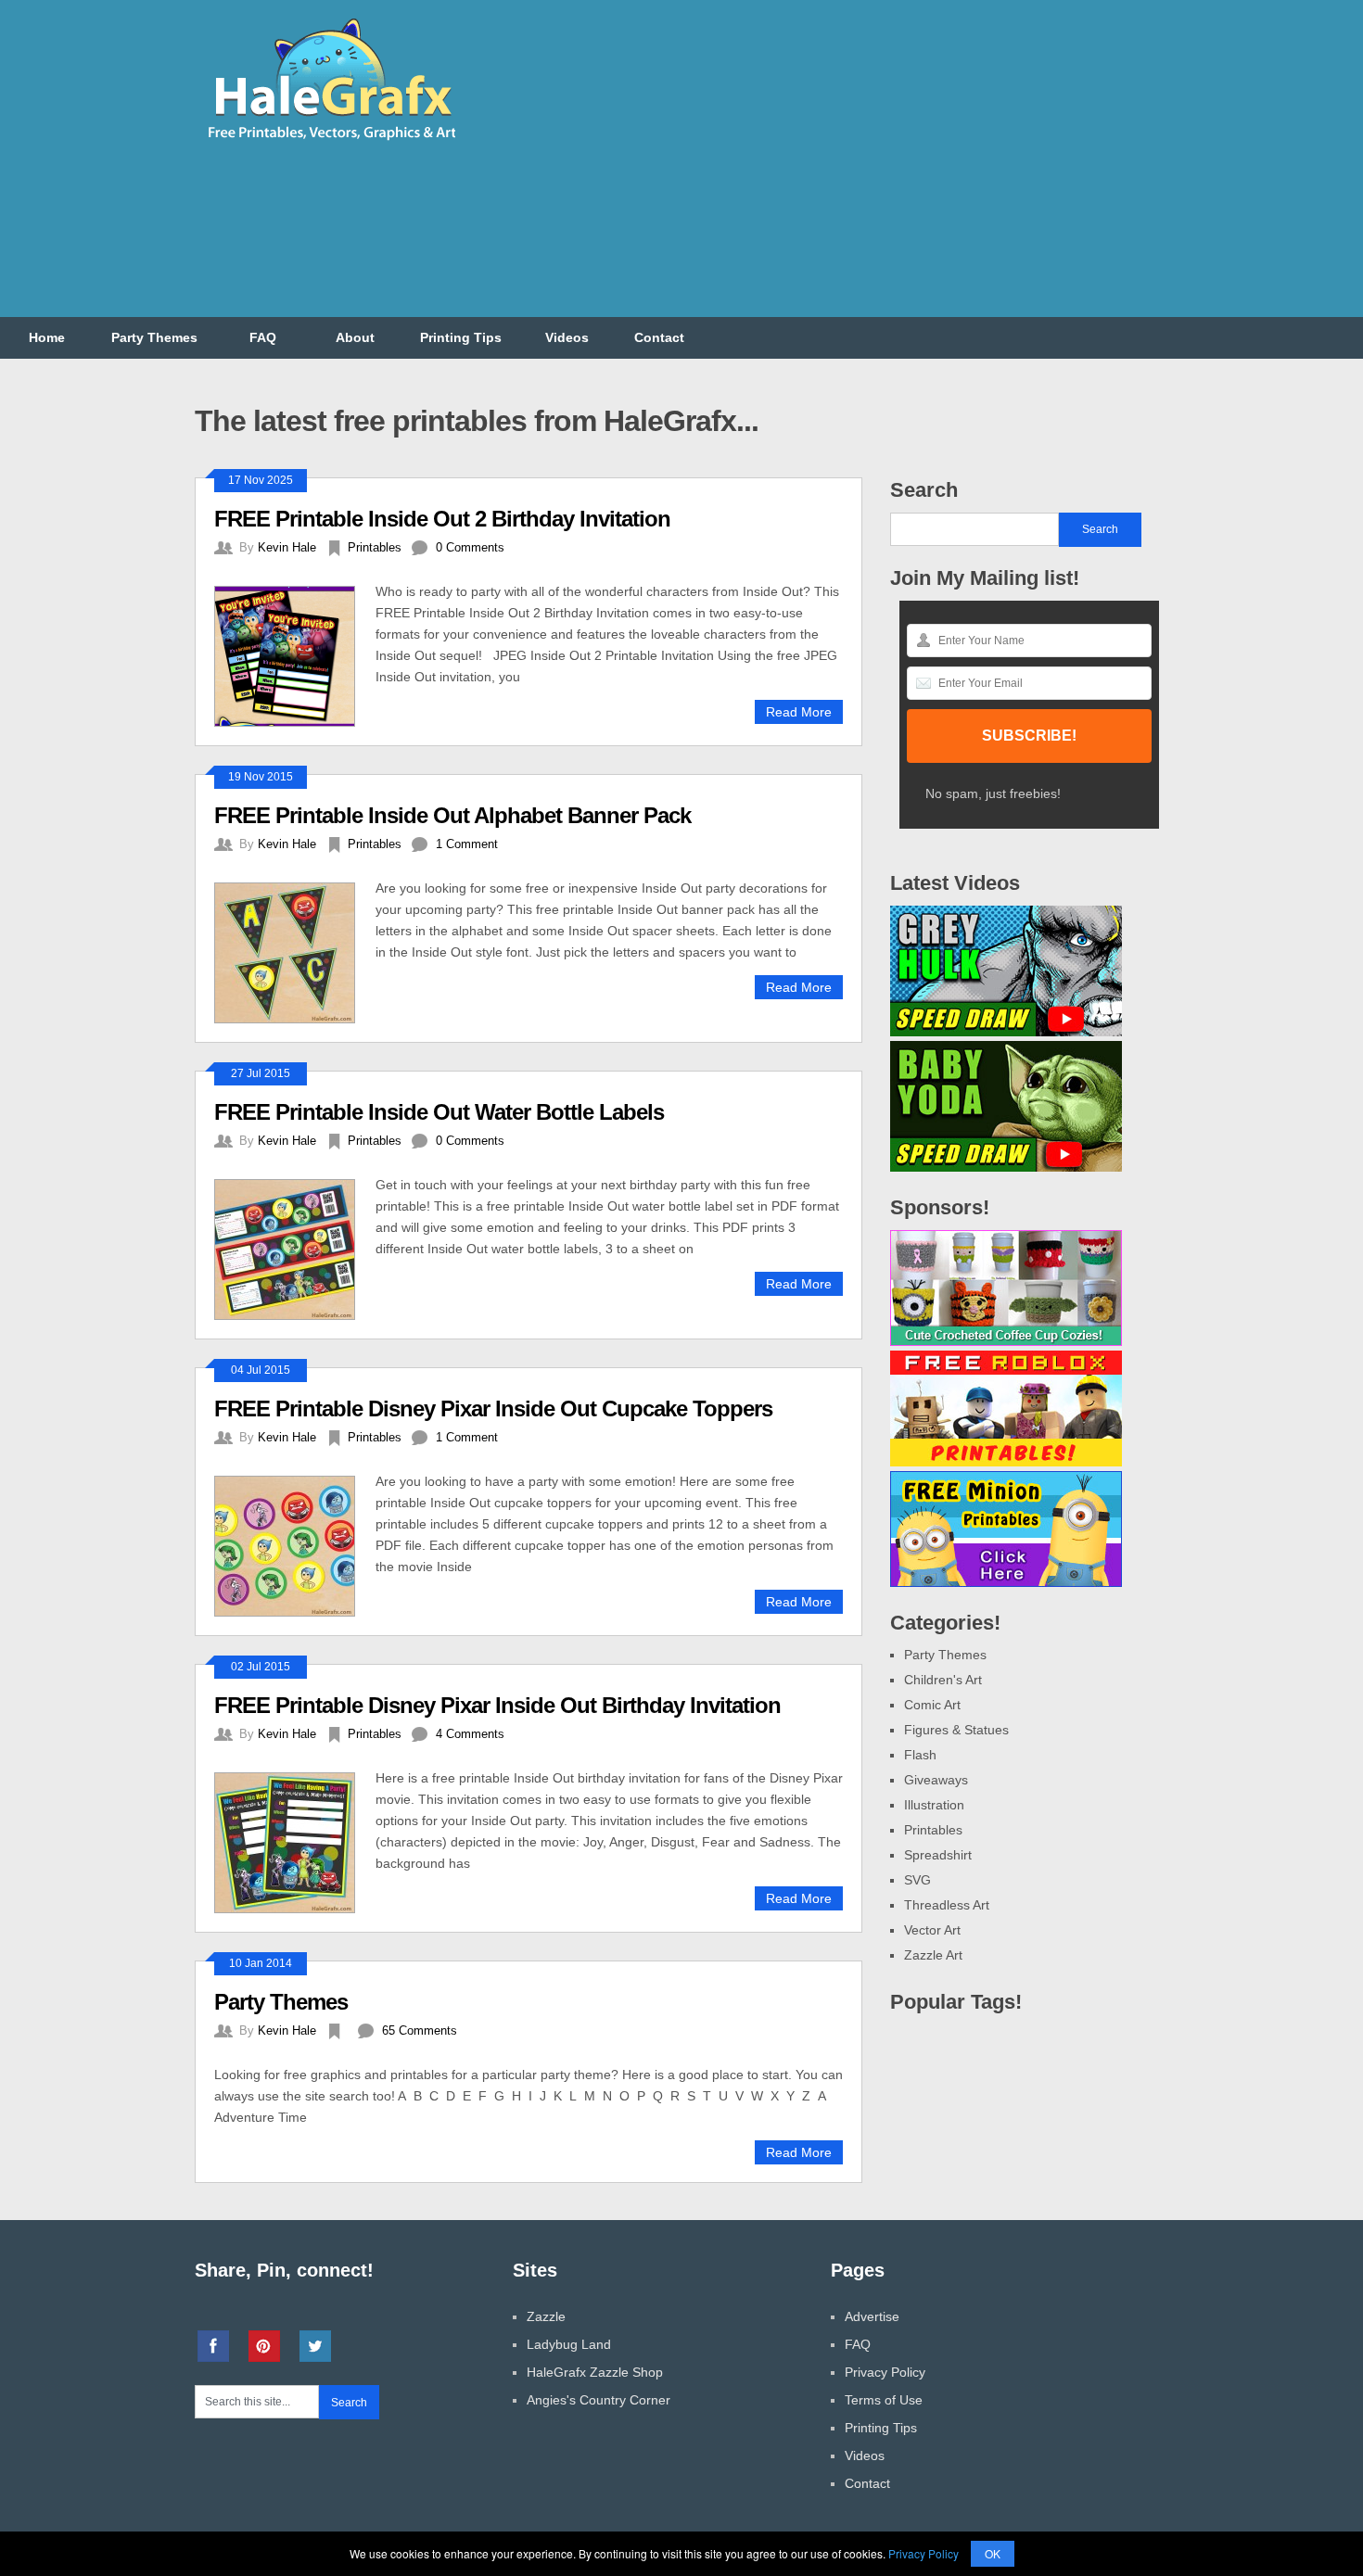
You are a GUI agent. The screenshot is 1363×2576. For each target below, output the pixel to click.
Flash (920, 1755)
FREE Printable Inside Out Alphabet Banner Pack (452, 815)
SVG (917, 1880)
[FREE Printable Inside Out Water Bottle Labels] (295, 1247)
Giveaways (936, 1780)
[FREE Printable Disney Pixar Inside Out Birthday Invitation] (295, 1840)
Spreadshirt (938, 1855)
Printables (375, 547)
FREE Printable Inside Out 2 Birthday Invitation (442, 519)
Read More (799, 712)
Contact (659, 337)
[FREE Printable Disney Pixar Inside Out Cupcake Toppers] (295, 1544)
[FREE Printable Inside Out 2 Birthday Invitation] (295, 654)
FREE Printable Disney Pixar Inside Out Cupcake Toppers (493, 1409)
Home (47, 337)
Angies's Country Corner (599, 2400)
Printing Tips (461, 337)
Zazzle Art (933, 1955)
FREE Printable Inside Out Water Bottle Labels (439, 1112)
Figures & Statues (956, 1730)
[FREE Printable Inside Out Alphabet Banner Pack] (295, 951)
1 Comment (467, 844)
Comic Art (932, 1705)
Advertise (872, 2316)
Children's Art (943, 1680)
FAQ (263, 337)
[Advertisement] (831, 170)
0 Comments (470, 547)
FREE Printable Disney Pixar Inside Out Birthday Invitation (497, 1705)
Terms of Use (884, 2400)
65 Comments (420, 2030)
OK (993, 2553)
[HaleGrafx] (331, 147)
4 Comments (470, 1734)
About (355, 337)
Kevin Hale (287, 547)
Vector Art (932, 1930)
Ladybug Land (569, 2344)
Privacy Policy (885, 2372)
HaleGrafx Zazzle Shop (595, 2372)
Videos (567, 337)
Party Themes (154, 337)
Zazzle (546, 2316)
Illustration (934, 1805)
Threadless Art (947, 1905)
